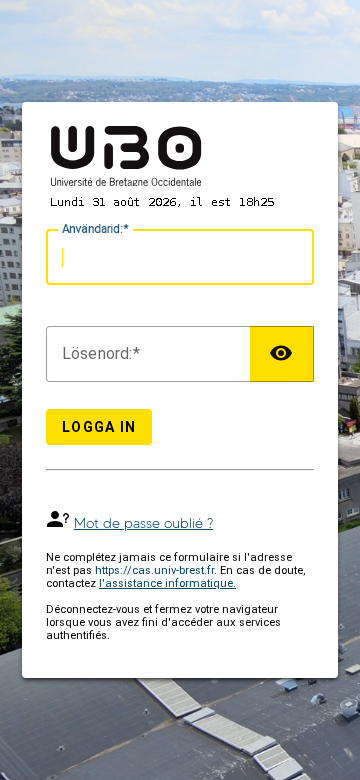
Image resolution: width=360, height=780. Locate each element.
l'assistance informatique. (167, 583)
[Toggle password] (282, 354)
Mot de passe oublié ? (143, 523)
